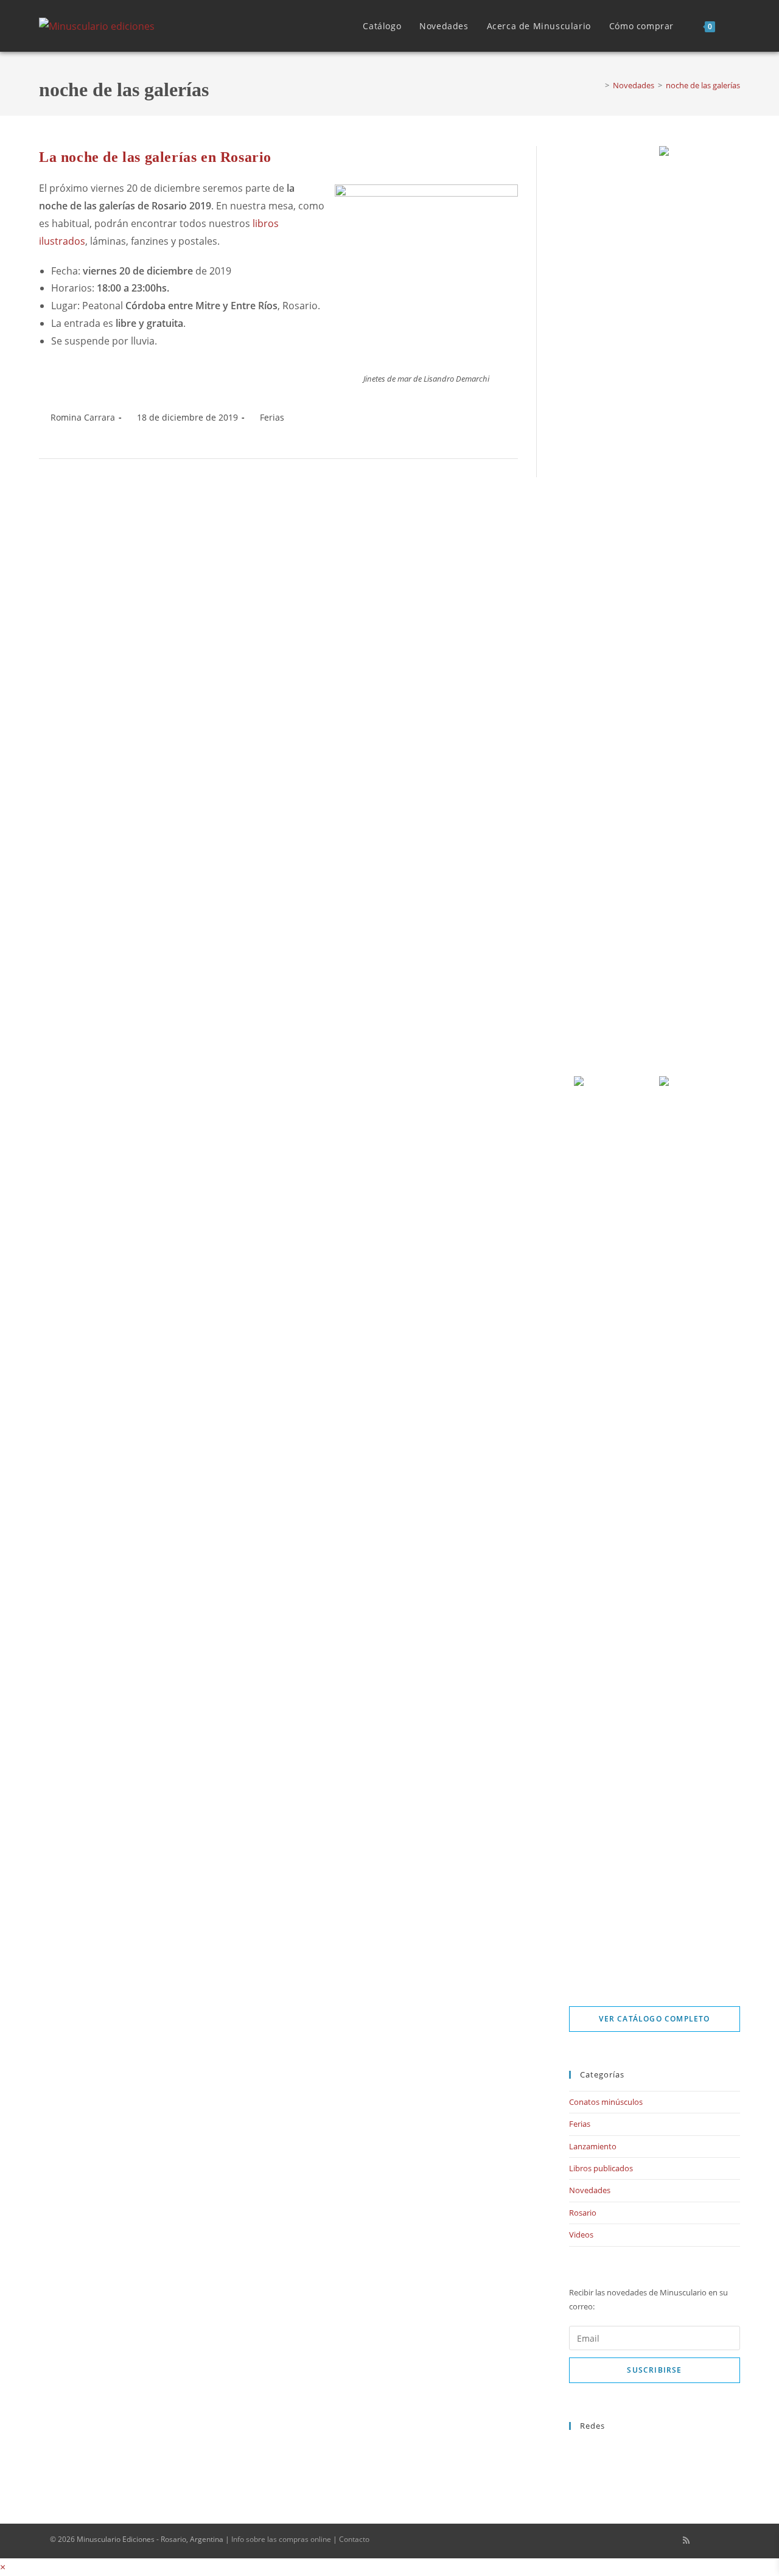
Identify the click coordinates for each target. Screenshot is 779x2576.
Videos (581, 2235)
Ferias (272, 417)
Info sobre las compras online (281, 2539)
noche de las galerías (703, 85)
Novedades (590, 2190)
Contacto (354, 2539)
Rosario (583, 2213)
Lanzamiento (593, 2146)
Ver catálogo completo (654, 2019)
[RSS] (572, 2477)
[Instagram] (572, 2449)
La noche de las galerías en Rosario (155, 157)
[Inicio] (598, 85)
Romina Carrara (83, 417)
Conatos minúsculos (606, 2102)
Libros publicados (601, 2168)
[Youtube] (572, 2463)
